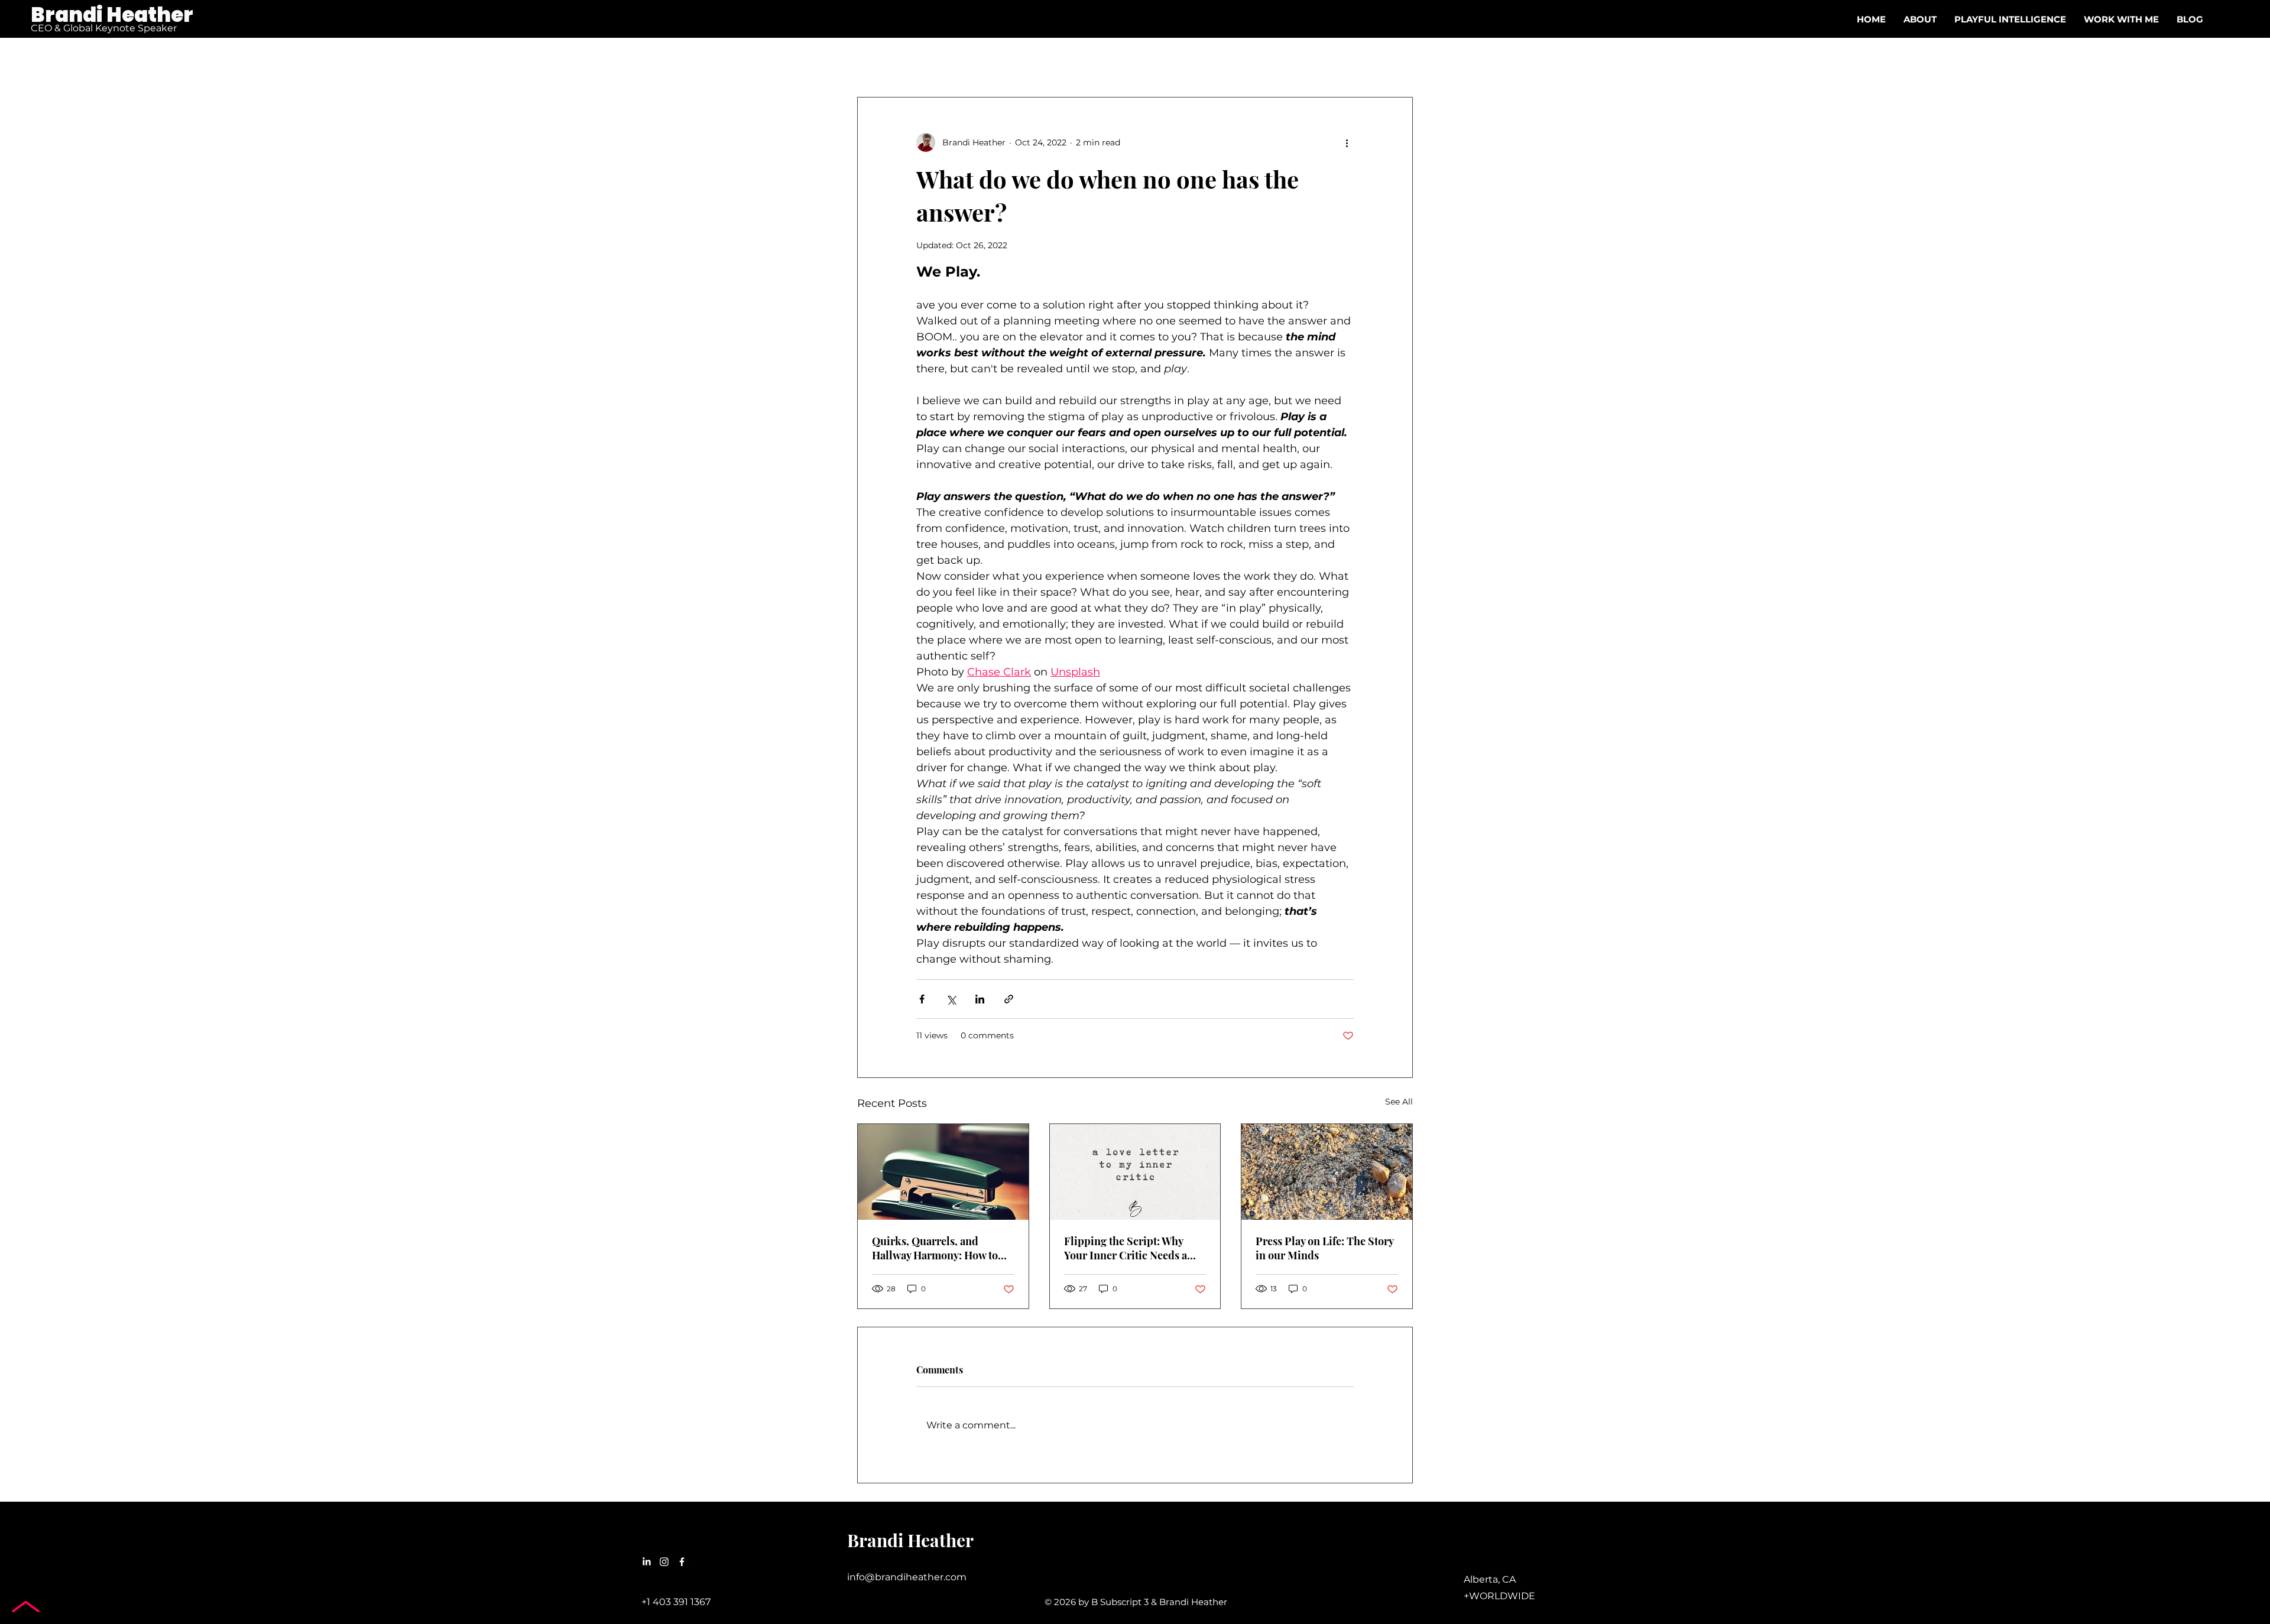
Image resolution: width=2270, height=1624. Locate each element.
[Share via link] (1009, 999)
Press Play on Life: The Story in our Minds (1324, 1248)
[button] (2121, 20)
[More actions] (1347, 142)
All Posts (875, 61)
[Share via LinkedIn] (980, 999)
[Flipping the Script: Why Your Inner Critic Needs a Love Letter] (1135, 1172)
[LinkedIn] (646, 1562)
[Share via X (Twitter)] (951, 999)
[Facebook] (682, 1562)
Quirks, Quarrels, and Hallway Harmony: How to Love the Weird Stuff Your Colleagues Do (935, 1248)
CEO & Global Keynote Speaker (104, 28)
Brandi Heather (112, 15)
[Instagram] (664, 1562)
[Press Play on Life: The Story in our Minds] (1327, 1172)
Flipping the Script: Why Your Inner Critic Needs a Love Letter (1126, 1248)
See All (1399, 1102)
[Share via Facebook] (922, 999)
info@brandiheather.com (907, 1577)
